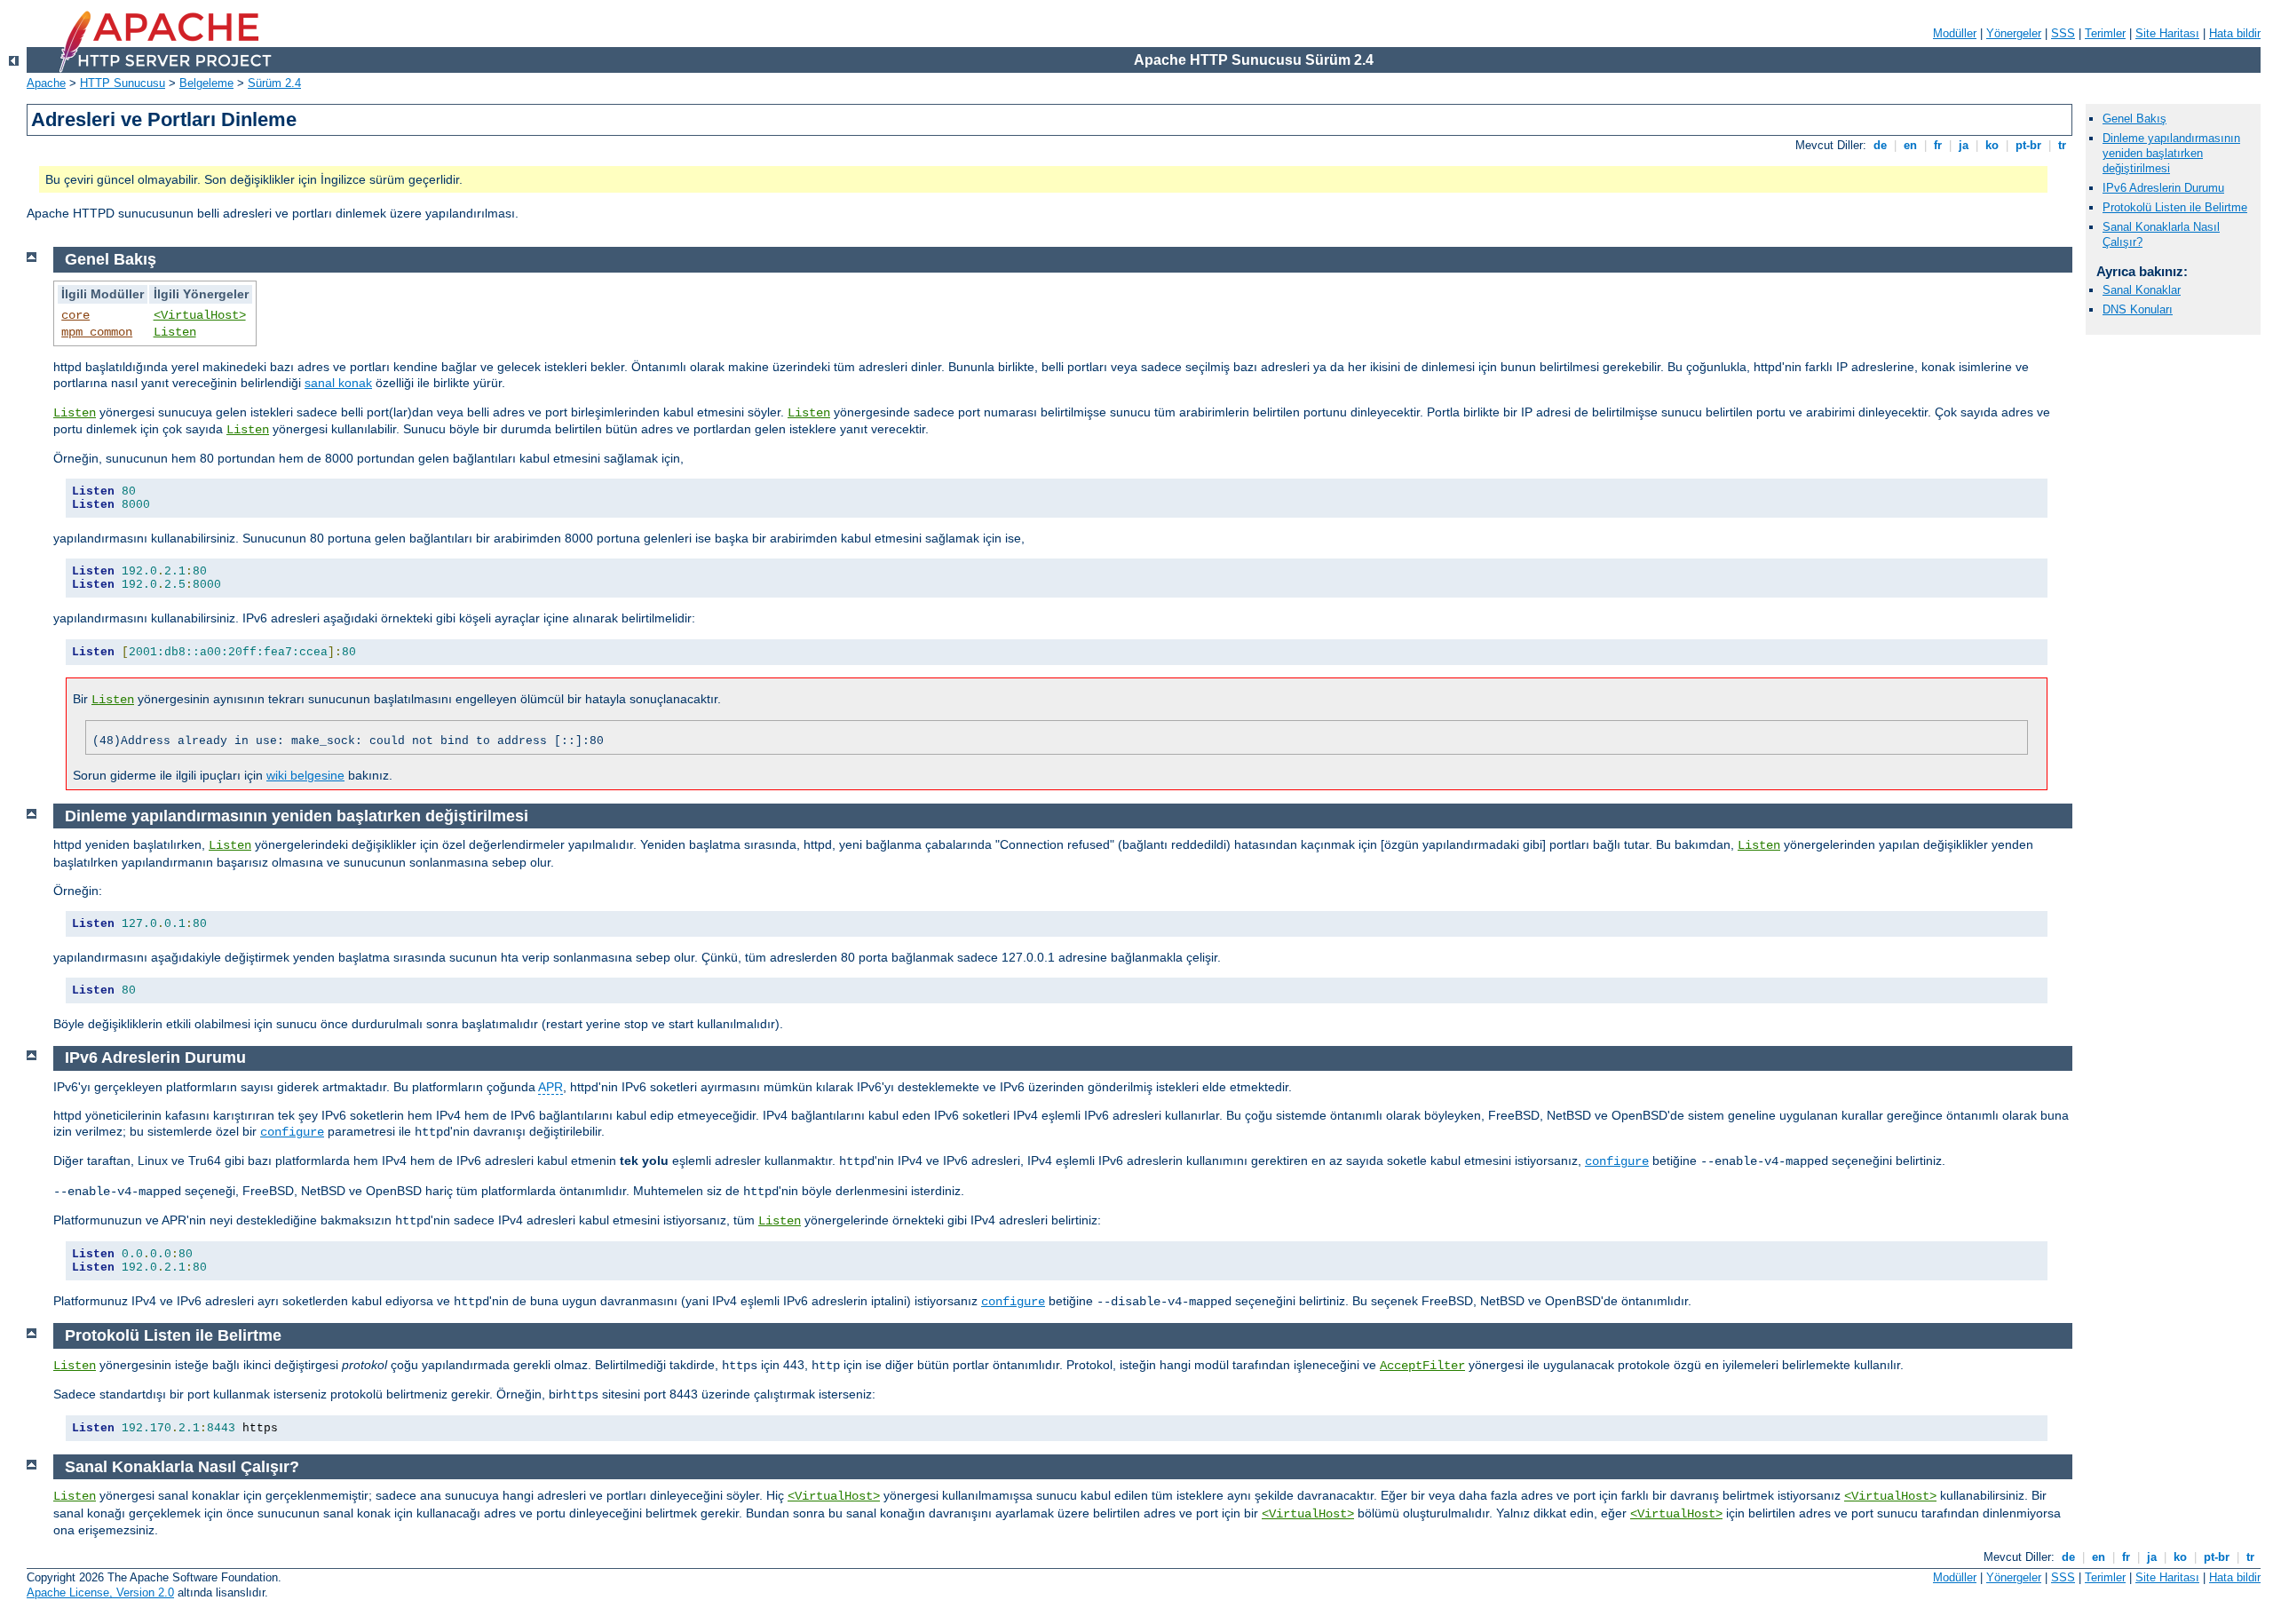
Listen (175, 332)
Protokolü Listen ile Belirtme (2175, 207)
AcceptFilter (1422, 1366)
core (75, 315)
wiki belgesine (305, 775)
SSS (2063, 33)
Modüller (1955, 33)
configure (292, 1132)
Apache (46, 83)
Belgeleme (206, 83)
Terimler (2105, 33)
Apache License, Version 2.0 (100, 1592)
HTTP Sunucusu (123, 83)
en (1910, 145)
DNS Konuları (2138, 309)
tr (2062, 145)
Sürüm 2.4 (274, 83)
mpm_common (97, 332)
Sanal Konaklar (2142, 290)
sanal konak (338, 383)
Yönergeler (2014, 33)
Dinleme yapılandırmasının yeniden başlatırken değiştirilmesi (2171, 153)
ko (1992, 145)
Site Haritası (2167, 33)
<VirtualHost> (200, 315)
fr (1938, 145)
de (1880, 145)
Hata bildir (2235, 33)
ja (1964, 145)
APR (550, 1087)
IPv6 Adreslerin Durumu (2163, 188)
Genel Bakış (2134, 119)
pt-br (2028, 145)
